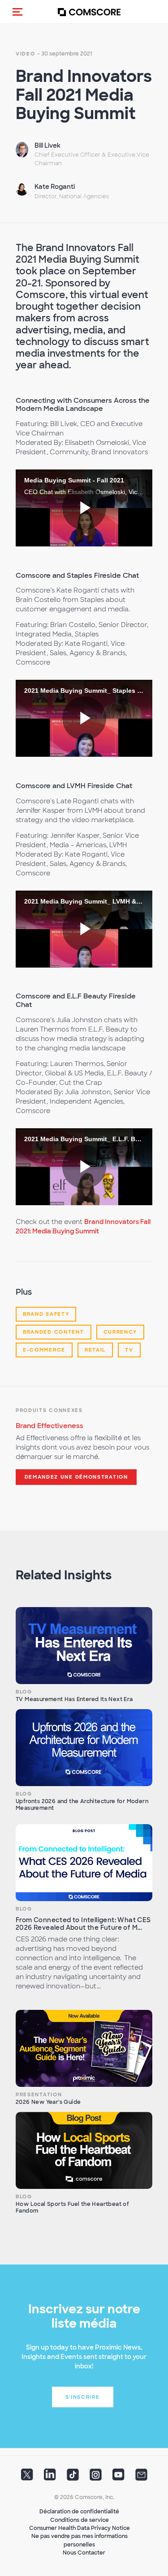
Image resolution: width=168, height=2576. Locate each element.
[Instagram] (96, 2478)
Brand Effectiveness (50, 1426)
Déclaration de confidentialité (79, 2512)
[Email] (141, 2478)
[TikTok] (73, 2478)
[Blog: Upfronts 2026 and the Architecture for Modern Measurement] (84, 1748)
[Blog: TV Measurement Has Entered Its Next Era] (84, 1646)
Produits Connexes (49, 1410)
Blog (24, 1692)
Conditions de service (80, 2520)
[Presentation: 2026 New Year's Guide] (84, 2048)
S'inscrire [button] (83, 2397)
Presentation (39, 2094)
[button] (17, 12)
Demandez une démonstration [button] (76, 1477)
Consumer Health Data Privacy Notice (80, 2528)
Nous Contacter (84, 2553)
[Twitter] (27, 2478)
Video (26, 54)
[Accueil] (89, 12)
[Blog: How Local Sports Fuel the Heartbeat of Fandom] (84, 2150)
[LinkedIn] (50, 2478)
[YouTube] (118, 2478)
